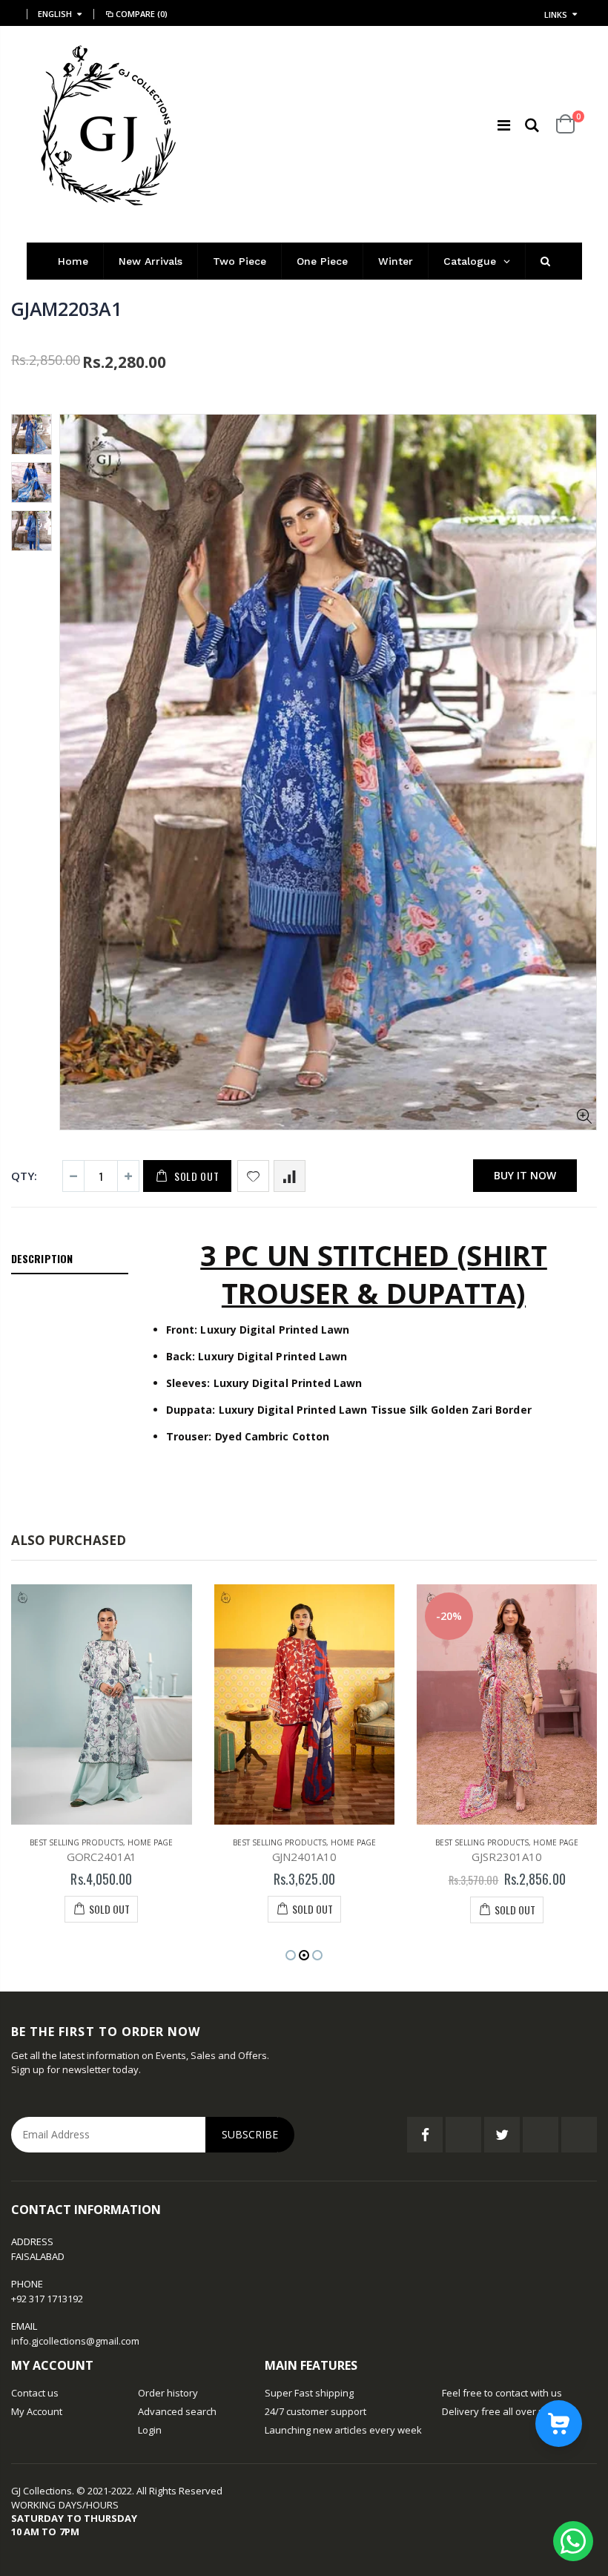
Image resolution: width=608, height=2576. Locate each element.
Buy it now (525, 1175)
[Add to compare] (290, 1176)
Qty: (24, 1176)
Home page (150, 1842)
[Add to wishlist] (253, 1176)
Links (556, 14)
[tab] (70, 1259)
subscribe (250, 2134)
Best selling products (76, 1842)
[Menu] (504, 125)
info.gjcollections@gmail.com (75, 2341)
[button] (291, 1955)
